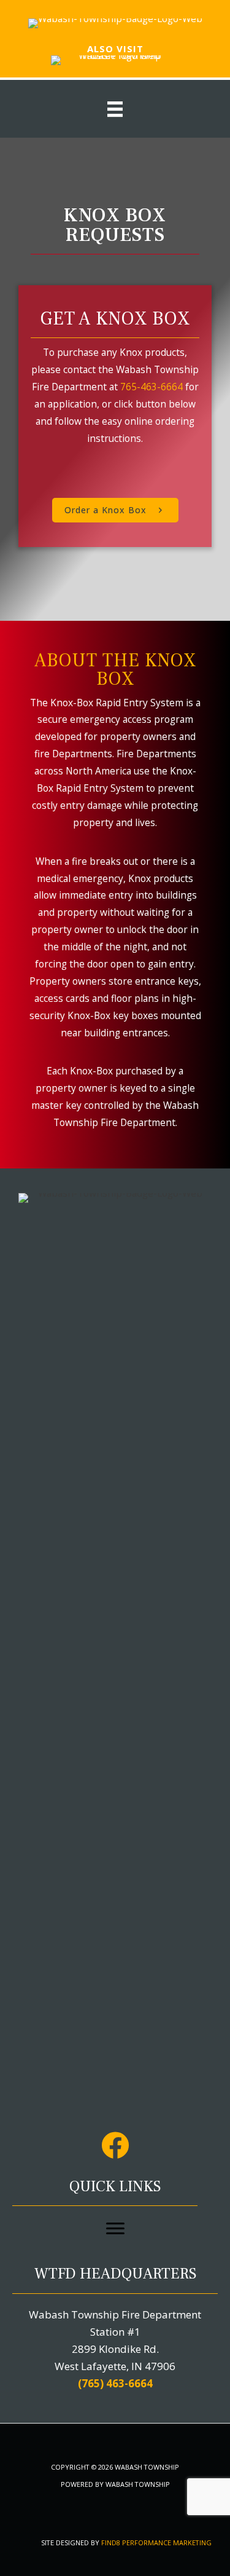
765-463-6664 (151, 387)
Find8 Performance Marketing (156, 2543)
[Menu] (115, 2229)
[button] (115, 510)
